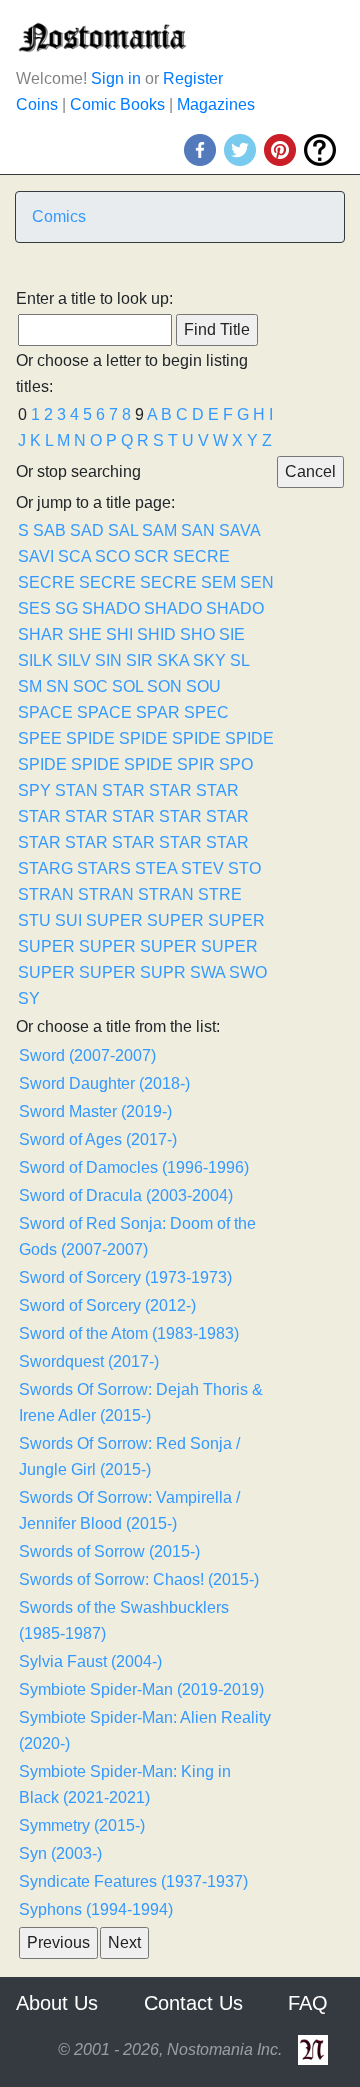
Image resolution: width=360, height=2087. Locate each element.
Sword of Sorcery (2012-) (107, 1305)
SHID (156, 634)
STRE (220, 894)
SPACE (45, 712)
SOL (127, 686)
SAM (159, 530)
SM (30, 686)
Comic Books (117, 104)
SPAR (158, 712)
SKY (209, 660)
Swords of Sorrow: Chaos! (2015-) (139, 1579)
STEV (202, 868)
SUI (68, 920)
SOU (203, 686)
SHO (197, 634)
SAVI (36, 556)
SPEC (206, 712)
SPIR (196, 764)
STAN (76, 790)
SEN (257, 582)
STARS (104, 868)
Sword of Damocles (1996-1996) (134, 1167)
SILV (74, 660)
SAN (198, 530)
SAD (87, 530)
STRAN (46, 894)
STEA (156, 868)
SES (34, 608)
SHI (119, 634)
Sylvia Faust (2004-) (90, 1661)
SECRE (201, 556)
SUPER (114, 920)
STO (244, 868)
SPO (236, 764)
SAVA (239, 530)
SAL (123, 530)
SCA (74, 556)
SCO (112, 556)
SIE (232, 634)
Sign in (116, 78)
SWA (207, 972)
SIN (108, 660)
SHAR (41, 634)
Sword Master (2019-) (95, 1111)
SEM (218, 582)
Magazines (216, 104)
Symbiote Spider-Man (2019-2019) (141, 1689)
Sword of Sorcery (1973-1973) (125, 1277)
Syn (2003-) (60, 1853)
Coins (37, 104)
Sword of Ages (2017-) (98, 1139)
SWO (248, 972)
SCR (151, 556)
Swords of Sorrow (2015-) (109, 1551)
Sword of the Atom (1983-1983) (129, 1333)
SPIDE (90, 738)
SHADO (111, 608)
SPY (34, 790)
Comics (59, 216)
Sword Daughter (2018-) (104, 1083)
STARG (45, 868)
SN (57, 686)
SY (29, 998)
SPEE (40, 738)
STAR (123, 790)
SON (164, 686)
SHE (85, 634)
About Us (57, 2003)
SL (239, 660)
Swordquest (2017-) (89, 1361)
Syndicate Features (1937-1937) (133, 1881)
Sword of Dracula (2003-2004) (126, 1195)
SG (66, 608)
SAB (49, 530)
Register (193, 78)
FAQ (308, 2003)
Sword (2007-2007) (87, 1055)
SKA (173, 660)
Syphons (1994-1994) (96, 1909)
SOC (90, 686)
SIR (139, 660)
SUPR (163, 972)
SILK (35, 660)
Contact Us (193, 2003)
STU (34, 920)
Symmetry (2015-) (82, 1825)
